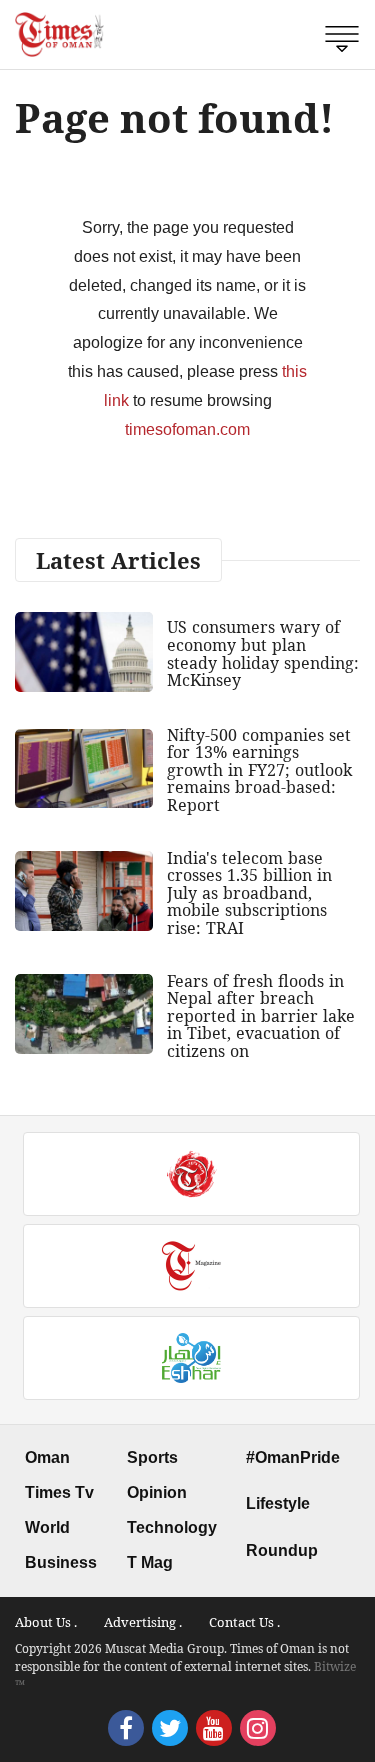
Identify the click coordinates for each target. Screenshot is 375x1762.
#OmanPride (293, 1457)
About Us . (46, 1622)
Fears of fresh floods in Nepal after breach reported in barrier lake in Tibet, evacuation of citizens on (261, 1016)
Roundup (282, 1550)
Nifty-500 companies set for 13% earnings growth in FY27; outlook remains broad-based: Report (259, 770)
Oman (47, 1457)
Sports (152, 1457)
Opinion (157, 1492)
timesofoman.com (187, 429)
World (47, 1527)
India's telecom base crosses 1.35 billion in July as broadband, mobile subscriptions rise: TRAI (249, 893)
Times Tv (59, 1492)
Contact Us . (244, 1622)
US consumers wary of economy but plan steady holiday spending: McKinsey (263, 653)
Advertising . (143, 1622)
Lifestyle (278, 1503)
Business (61, 1562)
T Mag (150, 1562)
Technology (172, 1527)
